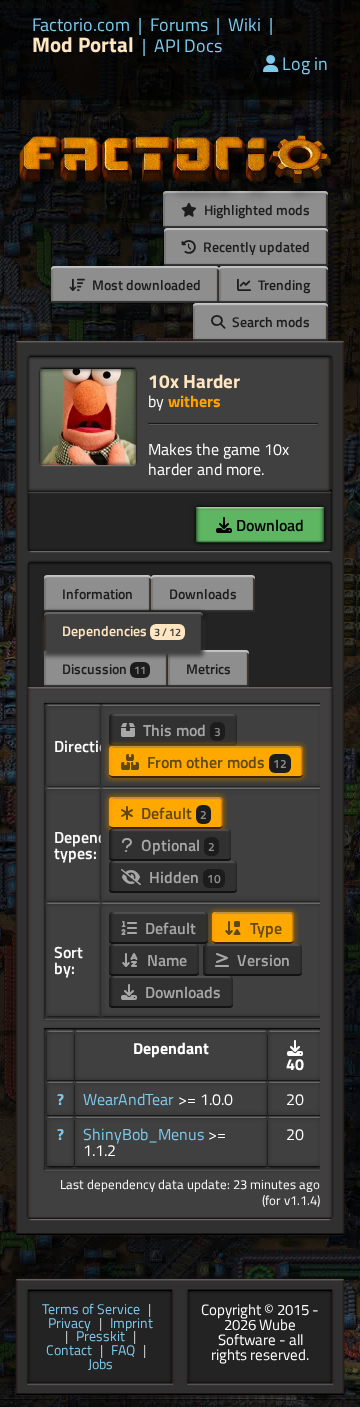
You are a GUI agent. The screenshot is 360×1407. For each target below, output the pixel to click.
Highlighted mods (255, 209)
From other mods (215, 762)
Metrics (208, 668)
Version (261, 960)
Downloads (203, 593)
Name (165, 960)
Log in (305, 63)
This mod (180, 730)
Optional (176, 845)
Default (172, 813)
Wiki (244, 25)
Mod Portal (83, 44)
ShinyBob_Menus (145, 1134)
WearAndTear (130, 1099)
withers (194, 401)
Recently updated (255, 246)
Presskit (100, 1337)
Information (97, 593)
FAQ (123, 1351)
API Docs (188, 46)
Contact (69, 1351)
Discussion (104, 668)
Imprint (131, 1324)
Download (268, 525)
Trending (282, 284)
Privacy (69, 1324)
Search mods (269, 321)
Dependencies (121, 630)
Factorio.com (81, 25)
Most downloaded (145, 284)
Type (264, 928)
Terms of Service (91, 1310)
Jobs (100, 1365)
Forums (179, 25)
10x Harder (194, 380)
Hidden (183, 877)
